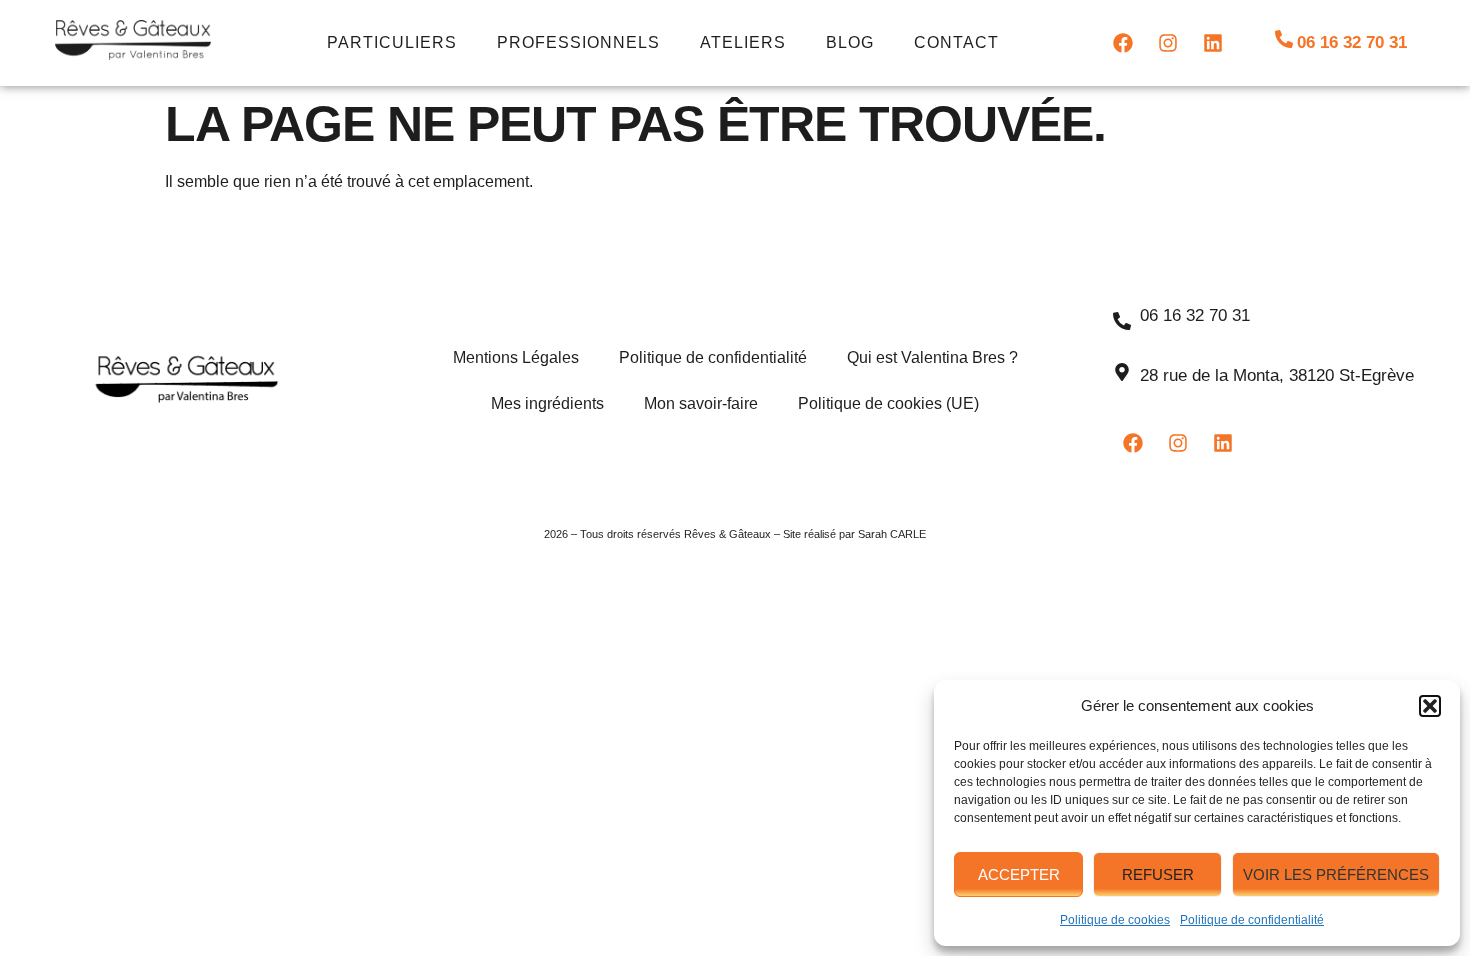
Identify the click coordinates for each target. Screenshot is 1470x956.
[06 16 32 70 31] (1284, 39)
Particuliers (392, 42)
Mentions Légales (516, 357)
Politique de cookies (1115, 920)
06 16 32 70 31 (1352, 42)
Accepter (1019, 874)
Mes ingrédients (547, 403)
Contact (956, 42)
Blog (850, 42)
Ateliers (743, 42)
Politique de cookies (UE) (888, 403)
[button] (1430, 706)
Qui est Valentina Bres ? (932, 357)
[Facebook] (1123, 43)
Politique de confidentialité (1252, 920)
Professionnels (578, 42)
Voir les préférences (1336, 874)
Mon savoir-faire (701, 403)
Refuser (1158, 874)
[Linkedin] (1213, 43)
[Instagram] (1168, 43)
